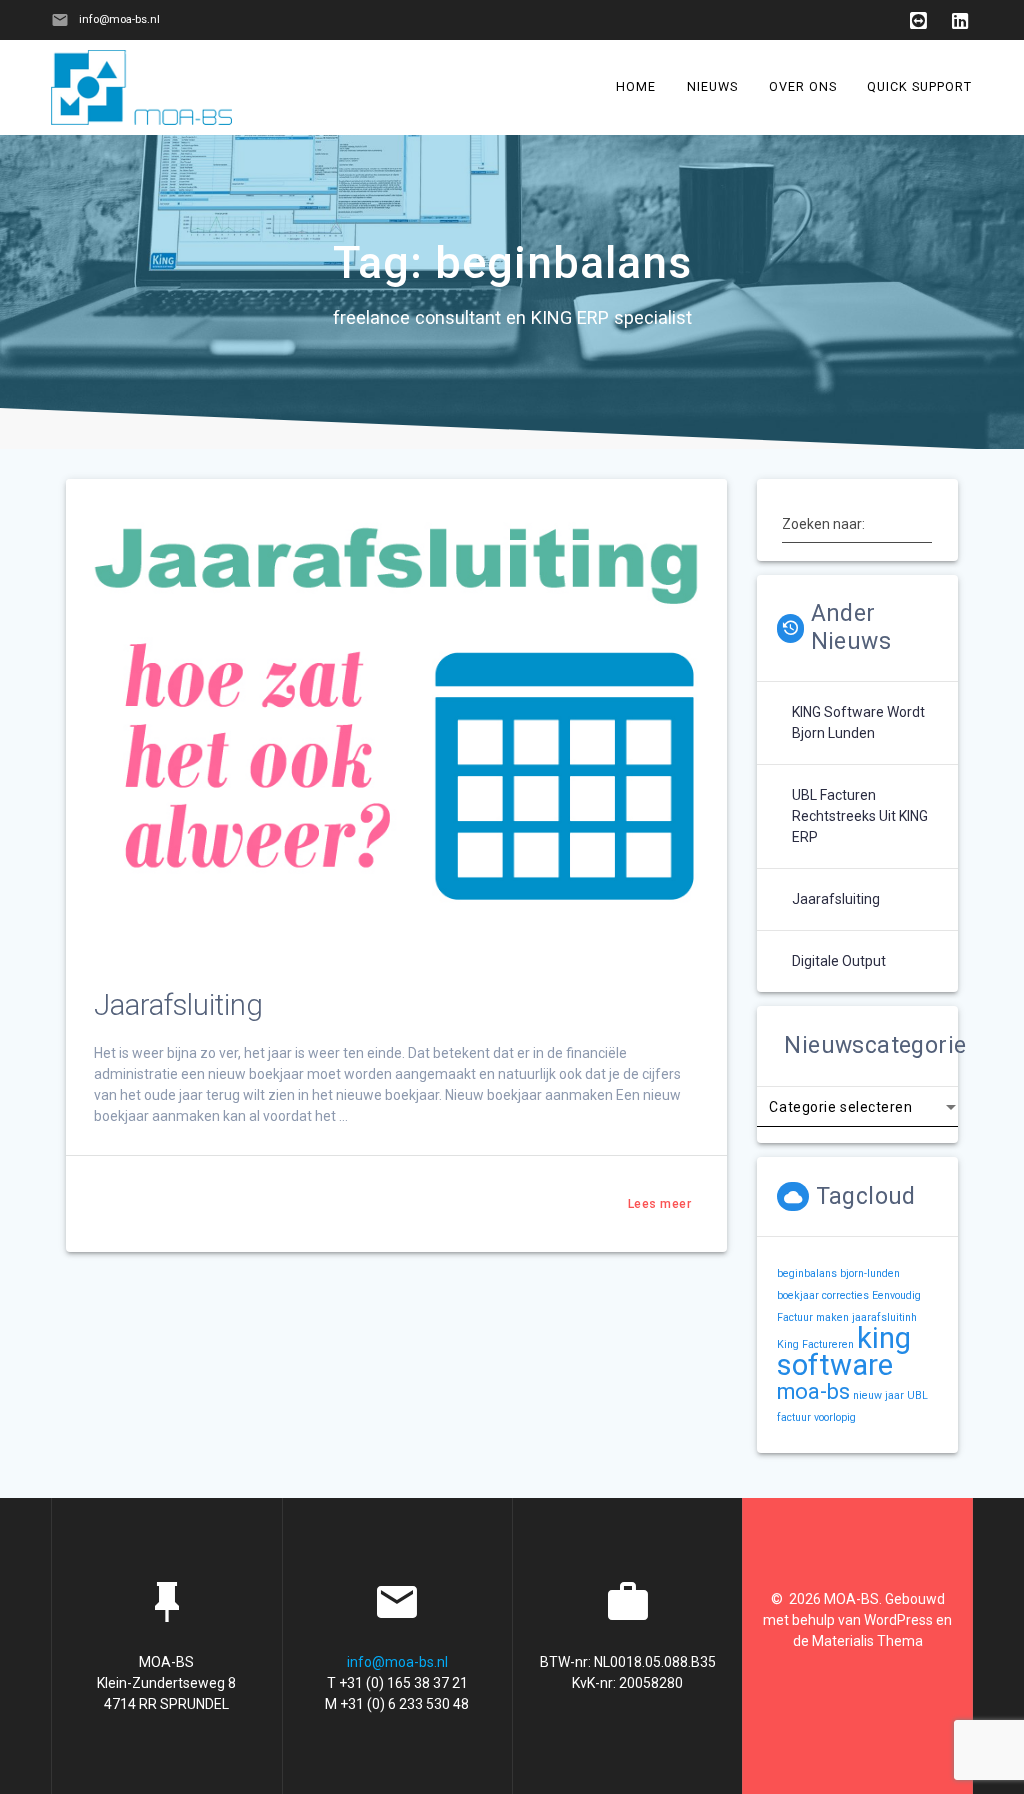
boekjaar (798, 1295)
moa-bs (813, 1391)
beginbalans (807, 1273)
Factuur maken (813, 1317)
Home (637, 86)
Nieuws (712, 86)
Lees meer (659, 1204)
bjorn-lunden (870, 1273)
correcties (845, 1295)
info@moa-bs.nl (397, 1662)
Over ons (803, 86)
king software (844, 1351)
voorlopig (835, 1417)
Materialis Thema (867, 1641)
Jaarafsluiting (178, 1005)
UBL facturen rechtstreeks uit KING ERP (860, 816)
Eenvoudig (896, 1295)
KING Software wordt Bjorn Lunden (858, 722)
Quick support (919, 86)
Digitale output (839, 961)
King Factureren (815, 1344)
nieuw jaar (878, 1395)
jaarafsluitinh (884, 1317)
